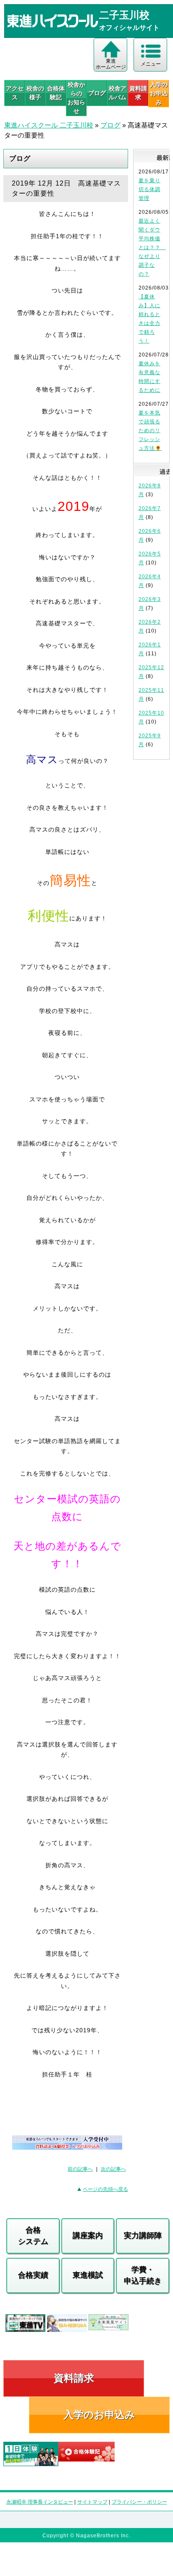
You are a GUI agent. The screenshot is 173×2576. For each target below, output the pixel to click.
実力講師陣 (143, 2236)
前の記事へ (80, 2169)
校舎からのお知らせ (76, 98)
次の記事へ (113, 2169)
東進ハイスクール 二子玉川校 (49, 125)
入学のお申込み (99, 2415)
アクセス (15, 93)
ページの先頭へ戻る (105, 2189)
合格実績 (33, 2275)
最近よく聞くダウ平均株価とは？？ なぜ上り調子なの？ (152, 247)
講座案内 (88, 2236)
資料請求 (138, 93)
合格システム (33, 2236)
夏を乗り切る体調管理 (149, 189)
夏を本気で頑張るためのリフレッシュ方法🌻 (150, 431)
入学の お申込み (159, 93)
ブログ (97, 93)
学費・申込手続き (143, 2275)
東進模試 (88, 2275)
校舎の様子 (35, 93)
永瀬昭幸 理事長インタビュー (40, 2502)
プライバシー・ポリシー (139, 2502)
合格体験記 (56, 93)
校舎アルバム (118, 93)
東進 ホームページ (111, 64)
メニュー (151, 64)
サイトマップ (92, 2502)
